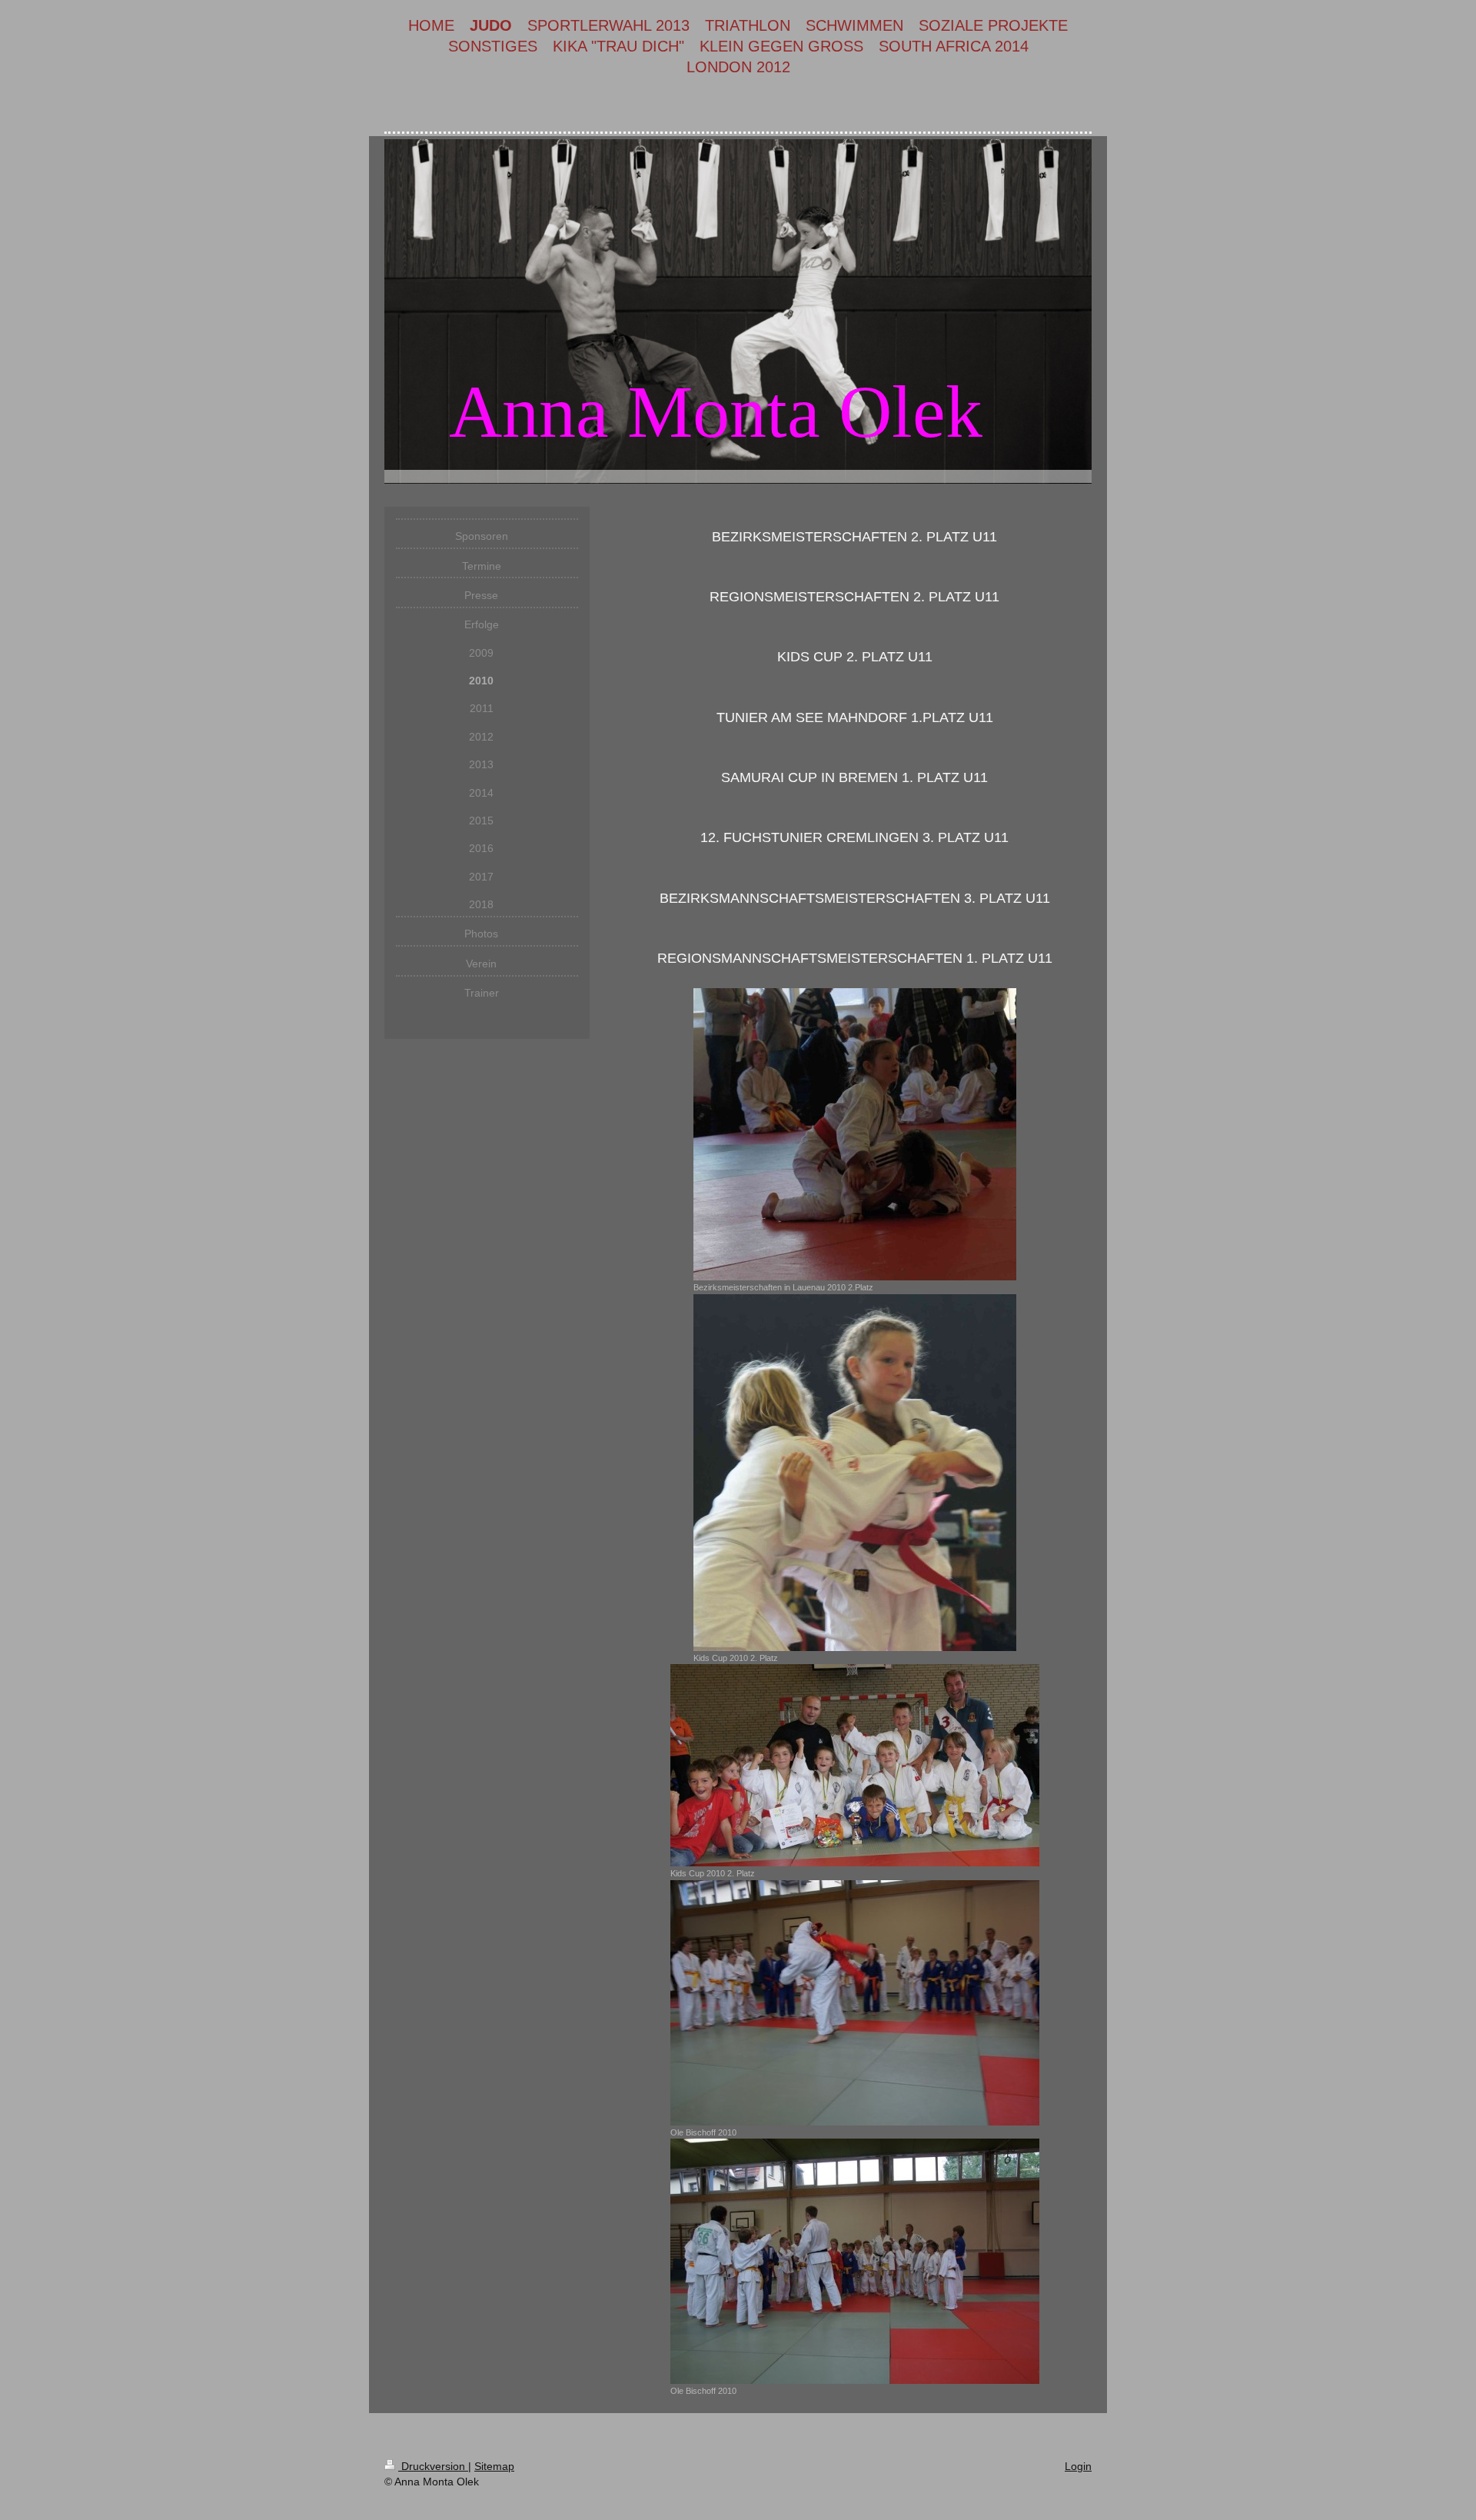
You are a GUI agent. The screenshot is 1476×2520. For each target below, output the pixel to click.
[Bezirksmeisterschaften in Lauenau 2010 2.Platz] (855, 1134)
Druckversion (433, 2466)
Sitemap (494, 2466)
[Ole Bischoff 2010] (855, 2003)
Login (1078, 2466)
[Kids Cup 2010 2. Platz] (855, 1473)
